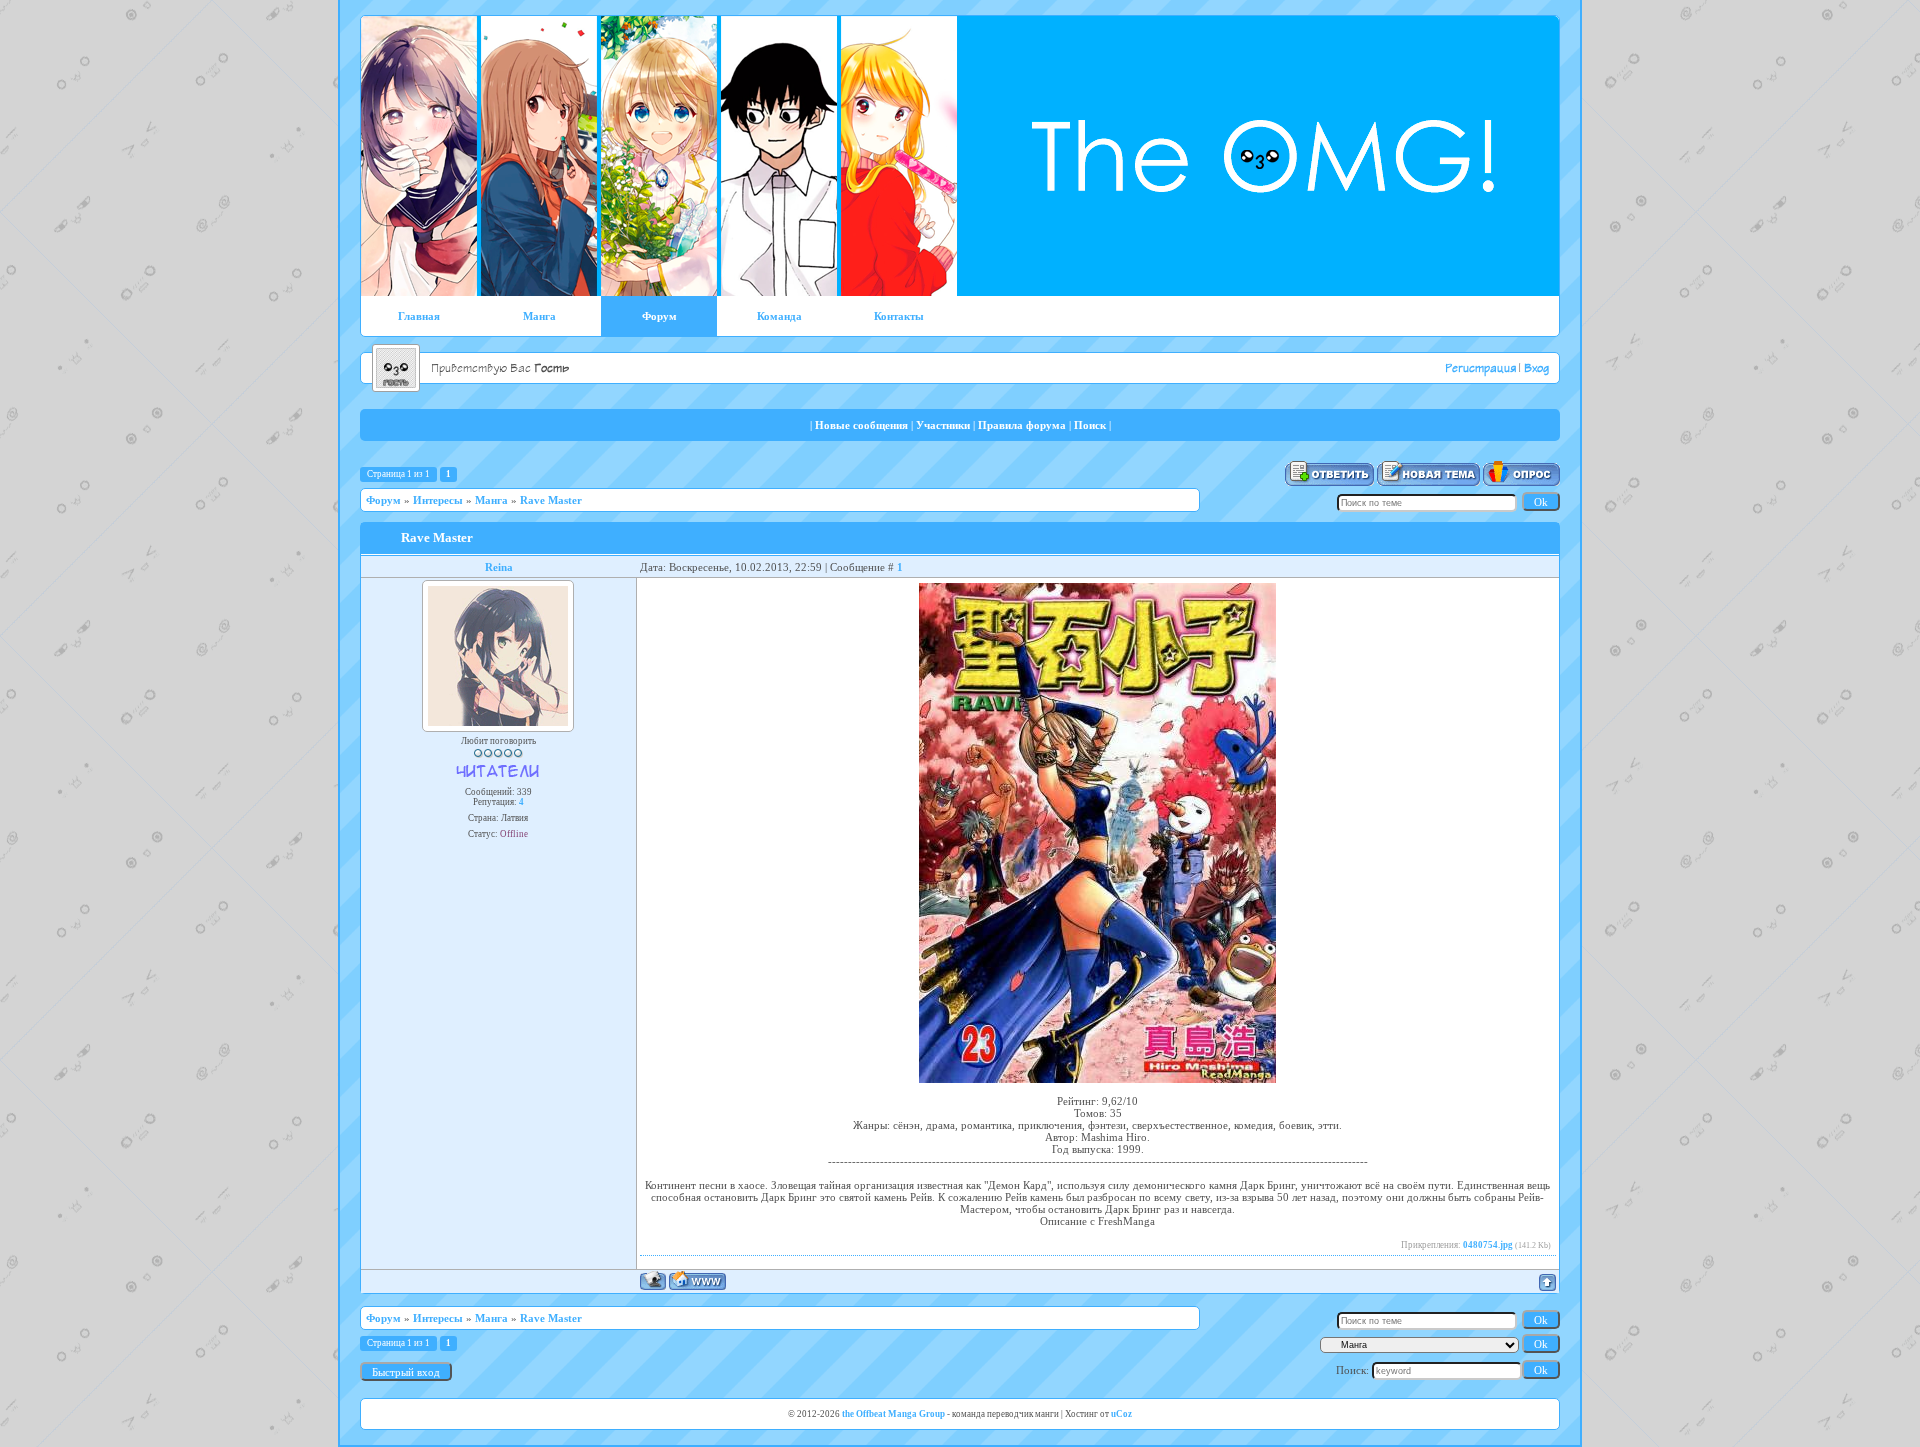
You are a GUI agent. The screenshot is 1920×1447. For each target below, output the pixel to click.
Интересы (438, 500)
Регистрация (1480, 369)
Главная (419, 316)
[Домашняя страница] (697, 1280)
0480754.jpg (1488, 1245)
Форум (659, 316)
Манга (539, 316)
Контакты (899, 316)
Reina (499, 567)
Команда (779, 316)
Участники (943, 425)
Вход (1536, 369)
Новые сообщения (861, 425)
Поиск (1090, 425)
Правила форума (1022, 425)
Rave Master (551, 500)
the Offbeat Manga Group (893, 1414)
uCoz (1121, 1414)
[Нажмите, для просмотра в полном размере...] (1097, 1079)
